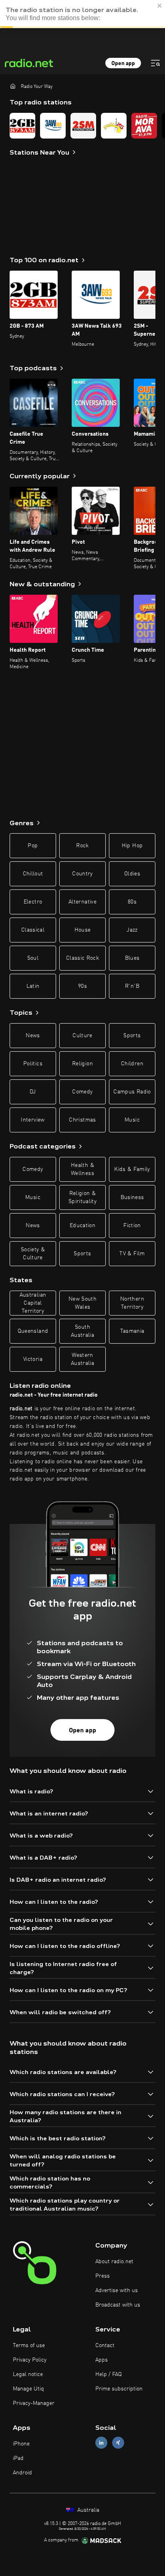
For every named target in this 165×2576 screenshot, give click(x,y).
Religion (82, 1064)
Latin (33, 986)
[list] (82, 126)
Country (82, 874)
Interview (33, 1120)
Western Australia (82, 1359)
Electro (33, 902)
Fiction (132, 1226)
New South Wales (82, 1303)
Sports (132, 1036)
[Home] (13, 86)
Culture (82, 1036)
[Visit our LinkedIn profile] (101, 2442)
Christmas (82, 1120)
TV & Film (132, 1254)
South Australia (82, 1331)
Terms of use (29, 2346)
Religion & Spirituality (82, 1197)
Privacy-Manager (34, 2403)
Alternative (82, 902)
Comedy (82, 1092)
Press (103, 2276)
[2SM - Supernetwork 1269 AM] (83, 126)
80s (132, 902)
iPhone (21, 2444)
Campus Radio (132, 1092)
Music (132, 1120)
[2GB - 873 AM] (22, 126)
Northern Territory (132, 1303)
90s (82, 986)
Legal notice (28, 2374)
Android (22, 2473)
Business (132, 1197)
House (83, 930)
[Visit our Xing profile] (118, 2442)
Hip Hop (132, 846)
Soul (33, 958)
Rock (82, 846)
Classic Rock (82, 958)
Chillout (33, 874)
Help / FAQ (109, 2374)
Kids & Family (132, 1169)
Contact (105, 2346)
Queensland (33, 1331)
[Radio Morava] (144, 126)
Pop (33, 846)
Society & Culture (33, 1254)
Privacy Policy (30, 2360)
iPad (18, 2458)
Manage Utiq (28, 2389)
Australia (88, 2510)
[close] (160, 6)
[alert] (82, 14)
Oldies (132, 874)
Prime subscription (119, 2389)
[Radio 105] (114, 126)
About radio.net (114, 2262)
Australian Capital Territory (33, 1303)
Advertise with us (117, 2290)
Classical (33, 930)
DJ (33, 1092)
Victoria (33, 1359)
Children (132, 1064)
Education (82, 1226)
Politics (33, 1064)
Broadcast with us (118, 2305)
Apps (102, 2360)
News (33, 1036)
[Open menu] (155, 63)
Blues (132, 958)
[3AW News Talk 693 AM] (53, 126)
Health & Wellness (82, 1169)
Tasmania (132, 1331)
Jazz (132, 930)
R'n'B (132, 986)
